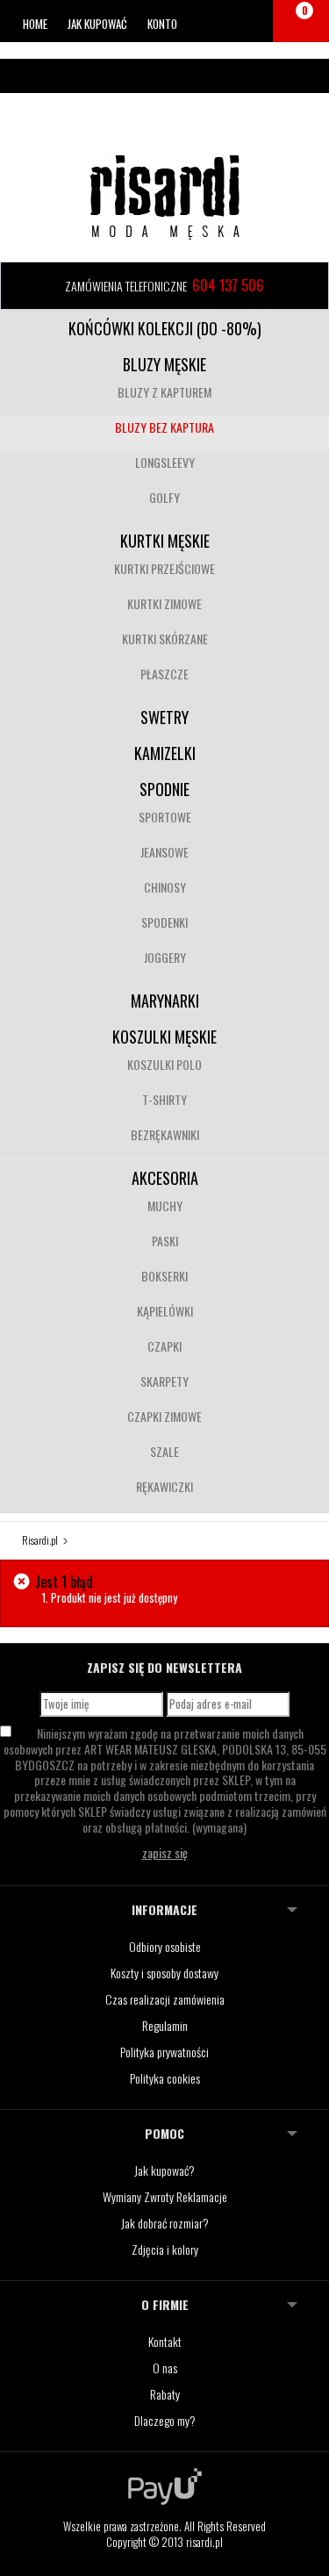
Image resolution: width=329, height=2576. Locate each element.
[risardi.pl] (165, 197)
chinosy (165, 887)
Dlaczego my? (165, 2420)
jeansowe (164, 852)
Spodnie (164, 789)
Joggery (165, 957)
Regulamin (165, 2025)
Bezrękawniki (165, 1134)
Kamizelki (165, 753)
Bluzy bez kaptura (164, 427)
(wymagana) (165, 1780)
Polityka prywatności (164, 2052)
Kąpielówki (165, 1311)
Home (35, 24)
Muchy (165, 1205)
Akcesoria (165, 1178)
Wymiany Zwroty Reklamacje (165, 2196)
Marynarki (165, 1001)
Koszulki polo (164, 1064)
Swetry (164, 717)
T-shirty (164, 1099)
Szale (164, 1451)
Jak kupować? (164, 2170)
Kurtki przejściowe (164, 568)
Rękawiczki (164, 1486)
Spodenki (164, 922)
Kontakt (165, 2341)
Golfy (164, 497)
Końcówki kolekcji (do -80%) (165, 328)
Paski (165, 1241)
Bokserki (164, 1276)
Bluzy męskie (164, 364)
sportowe (165, 817)
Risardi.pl (40, 1540)
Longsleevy (165, 462)
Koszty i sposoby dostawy (164, 1973)
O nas (165, 2368)
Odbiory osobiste (165, 1946)
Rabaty (165, 2394)
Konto (162, 24)
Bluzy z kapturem (164, 392)
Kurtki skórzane (165, 639)
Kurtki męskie (165, 541)
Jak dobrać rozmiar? (165, 2223)
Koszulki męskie (164, 1037)
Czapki (164, 1346)
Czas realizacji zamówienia (165, 1999)
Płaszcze (164, 674)
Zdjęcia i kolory (165, 2249)
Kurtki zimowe (164, 603)
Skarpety (164, 1381)
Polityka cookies (165, 2078)
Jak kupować (97, 24)
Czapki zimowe (164, 1416)
